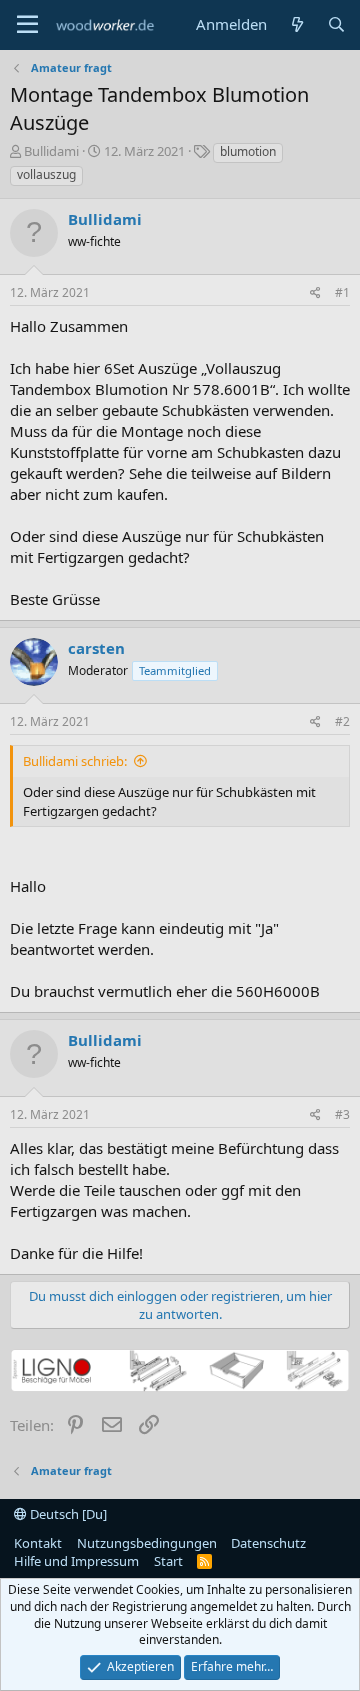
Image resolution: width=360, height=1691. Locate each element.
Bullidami (51, 151)
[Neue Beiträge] (296, 24)
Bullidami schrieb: (75, 761)
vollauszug (46, 174)
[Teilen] (315, 293)
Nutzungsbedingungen (147, 1543)
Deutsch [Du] (67, 1514)
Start (168, 1561)
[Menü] (27, 25)
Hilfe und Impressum (76, 1561)
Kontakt (38, 1543)
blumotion (248, 151)
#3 (342, 1114)
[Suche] (336, 24)
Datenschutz (268, 1543)
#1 (342, 292)
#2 (342, 721)
